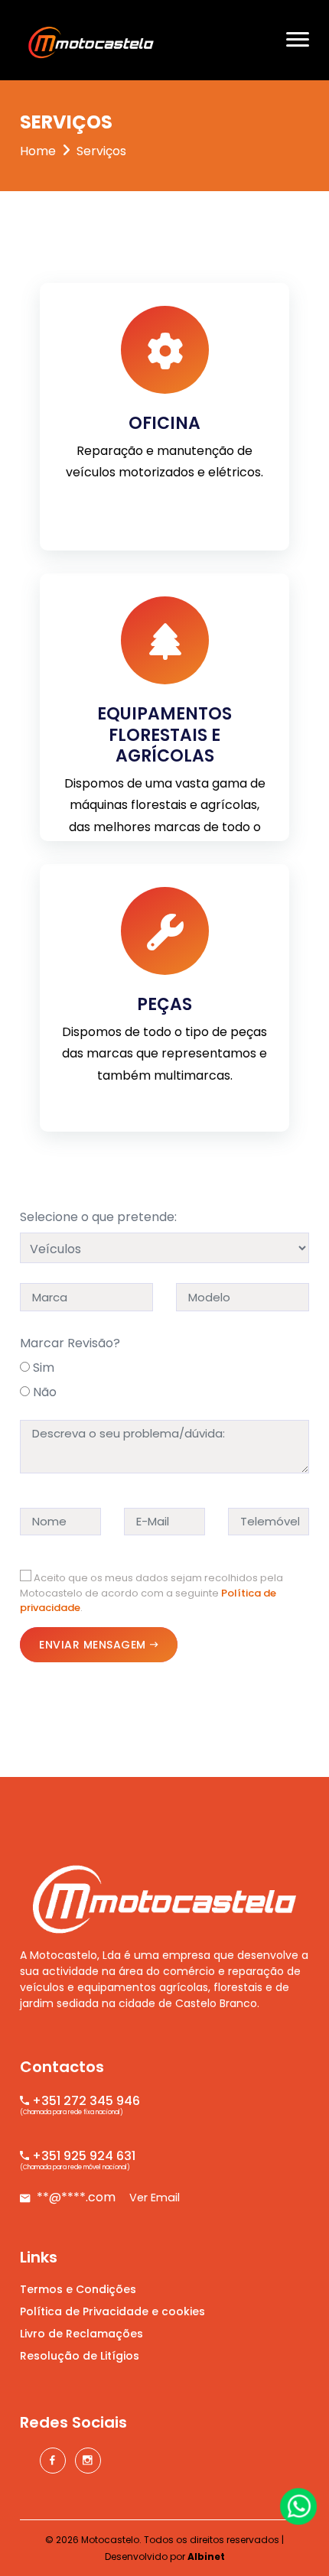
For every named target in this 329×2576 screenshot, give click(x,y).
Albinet (206, 2557)
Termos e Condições (78, 2289)
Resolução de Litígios (80, 2356)
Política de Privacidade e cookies (112, 2311)
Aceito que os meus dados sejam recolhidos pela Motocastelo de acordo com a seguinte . (151, 1593)
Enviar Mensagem (93, 1645)
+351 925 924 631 (82, 2156)
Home (38, 151)
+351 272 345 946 (85, 2101)
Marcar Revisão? (70, 1343)
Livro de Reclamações (81, 2334)
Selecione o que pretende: (98, 1217)
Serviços (101, 151)
